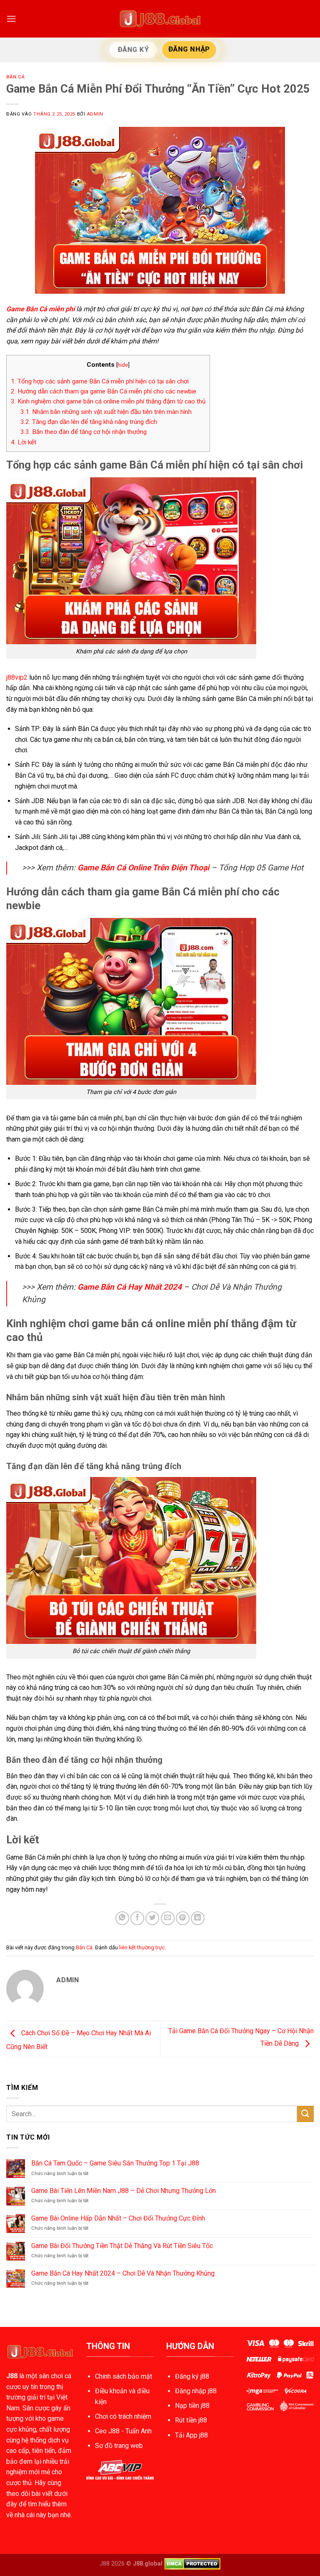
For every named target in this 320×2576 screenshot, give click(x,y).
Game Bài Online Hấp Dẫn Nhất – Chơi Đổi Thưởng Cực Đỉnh (118, 2218)
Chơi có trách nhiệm (123, 2416)
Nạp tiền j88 (192, 2406)
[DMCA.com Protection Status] (192, 2564)
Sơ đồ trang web (119, 2446)
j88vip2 (17, 677)
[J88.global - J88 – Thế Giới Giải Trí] (160, 19)
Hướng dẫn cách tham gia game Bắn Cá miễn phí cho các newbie (104, 391)
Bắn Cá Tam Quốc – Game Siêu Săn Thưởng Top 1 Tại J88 (115, 2163)
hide (123, 365)
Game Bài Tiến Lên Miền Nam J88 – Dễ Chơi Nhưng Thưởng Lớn (124, 2191)
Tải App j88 (191, 2435)
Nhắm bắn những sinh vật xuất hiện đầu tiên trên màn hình (106, 412)
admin (95, 114)
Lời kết (24, 442)
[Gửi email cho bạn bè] (168, 1918)
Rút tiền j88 (191, 2420)
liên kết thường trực (142, 1947)
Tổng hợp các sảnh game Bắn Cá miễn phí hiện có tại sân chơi (100, 381)
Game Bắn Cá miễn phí (40, 309)
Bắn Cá (15, 77)
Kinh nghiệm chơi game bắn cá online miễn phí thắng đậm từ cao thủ (108, 401)
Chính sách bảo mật (124, 2376)
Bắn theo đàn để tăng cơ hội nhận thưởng (84, 432)
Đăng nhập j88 (196, 2391)
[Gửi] (305, 2114)
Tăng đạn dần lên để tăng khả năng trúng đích (89, 422)
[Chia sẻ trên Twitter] (152, 1918)
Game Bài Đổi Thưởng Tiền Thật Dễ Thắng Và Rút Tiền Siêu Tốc (122, 2246)
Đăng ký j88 (192, 2376)
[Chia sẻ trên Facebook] (137, 1918)
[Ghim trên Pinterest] (183, 1918)
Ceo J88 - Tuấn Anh (123, 2431)
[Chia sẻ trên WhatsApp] (122, 1918)
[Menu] (11, 19)
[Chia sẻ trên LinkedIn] (198, 1918)
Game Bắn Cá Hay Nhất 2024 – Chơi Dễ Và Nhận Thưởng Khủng (123, 2273)
